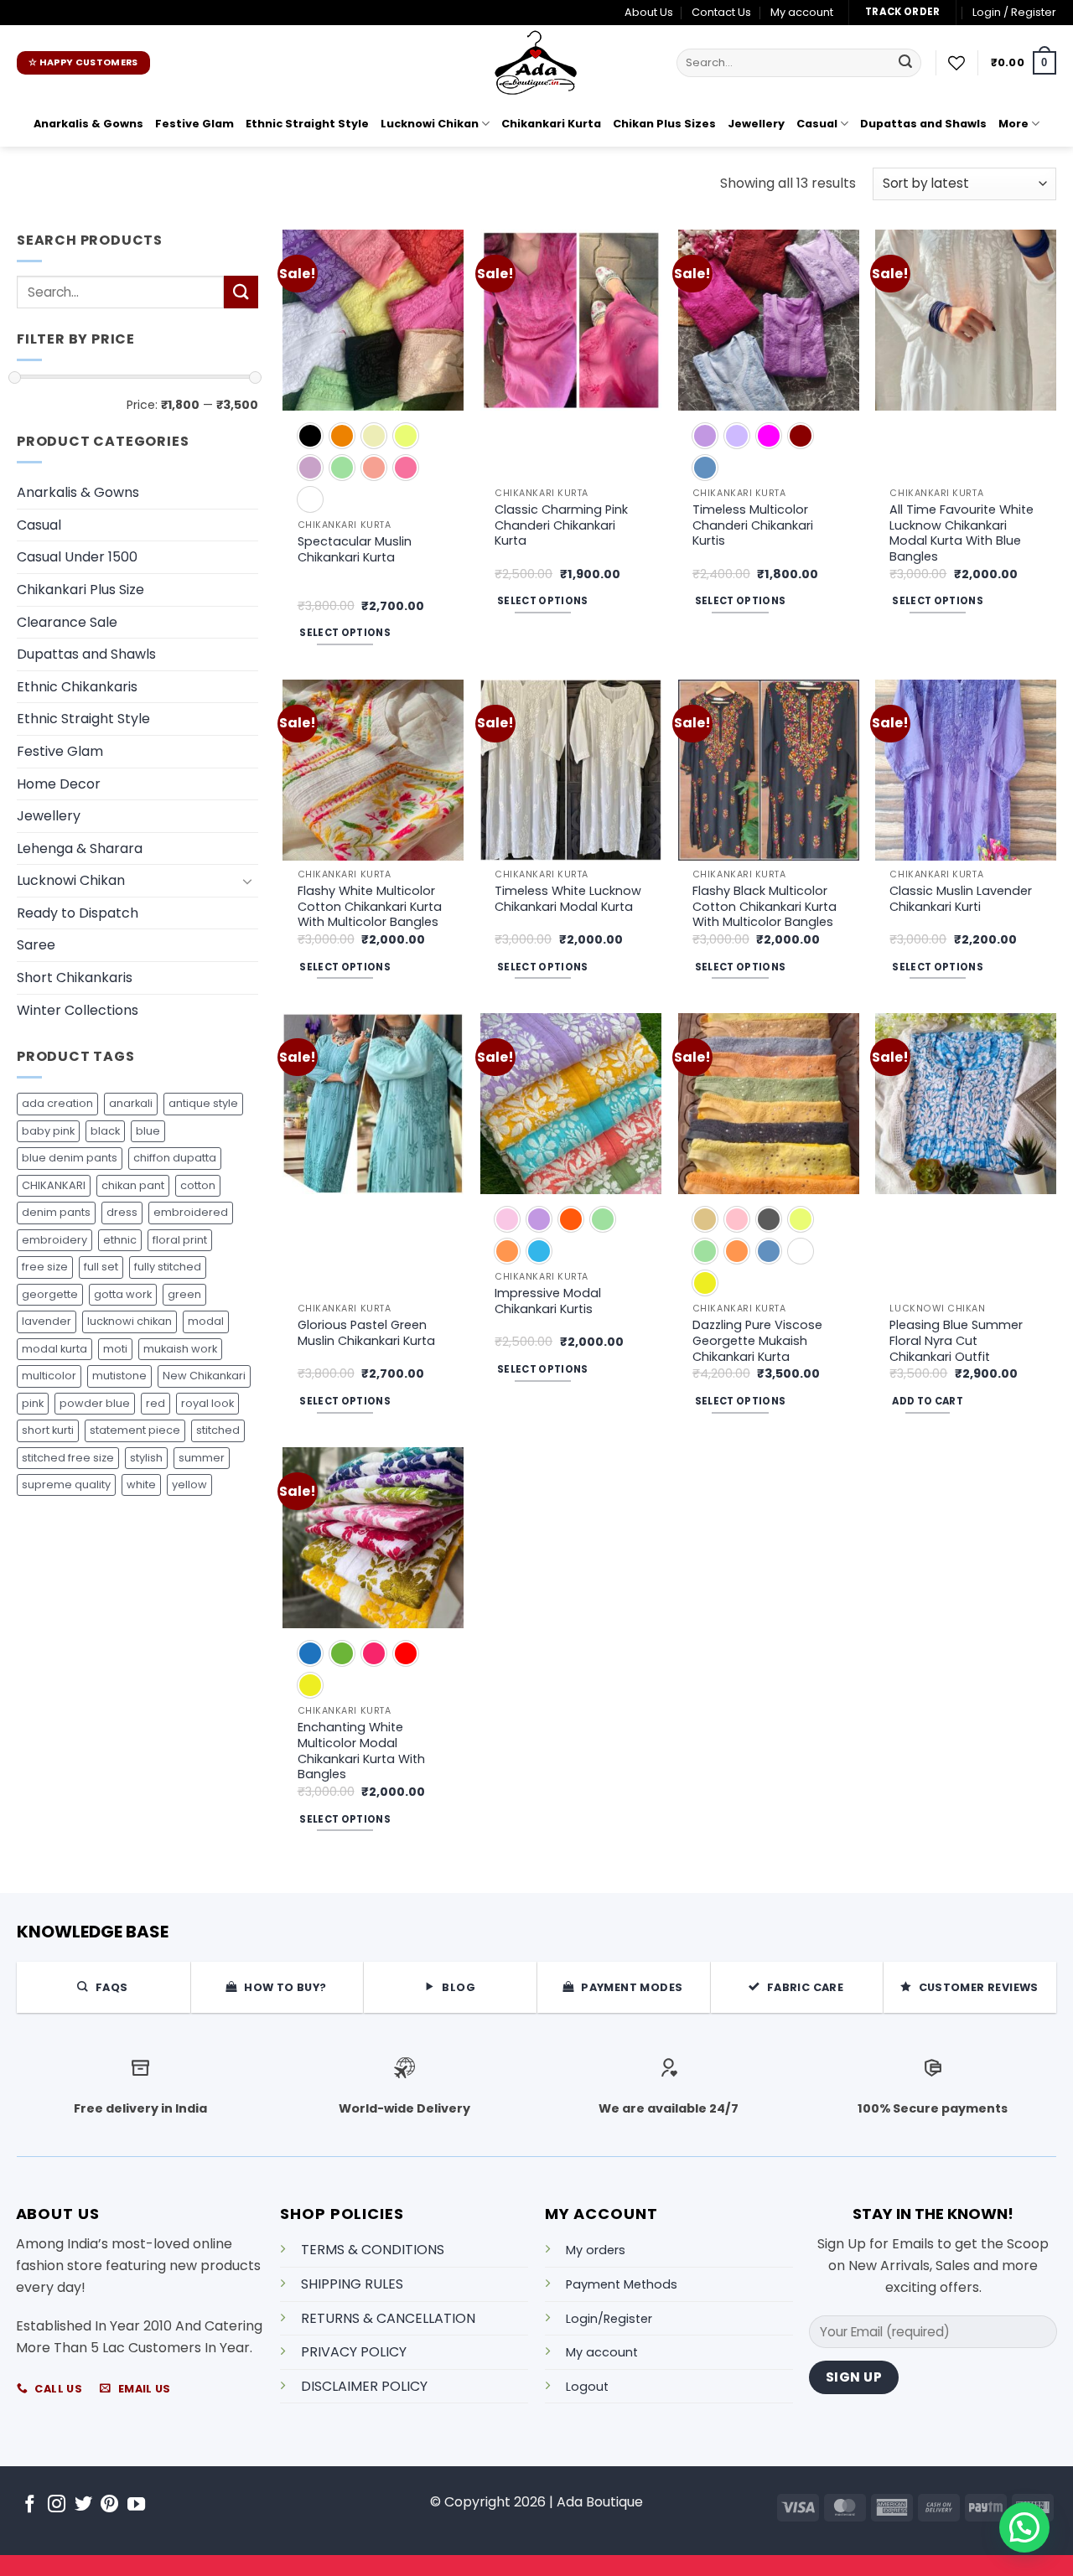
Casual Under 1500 (77, 557)
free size (45, 1267)
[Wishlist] (956, 63)
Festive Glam (194, 124)
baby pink (48, 1131)
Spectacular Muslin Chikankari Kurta (355, 549)
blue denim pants (70, 1158)
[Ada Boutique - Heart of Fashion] (536, 63)
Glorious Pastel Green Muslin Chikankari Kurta (366, 1333)
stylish (146, 1458)
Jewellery (756, 124)
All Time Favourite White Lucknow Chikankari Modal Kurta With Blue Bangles (962, 533)
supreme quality (66, 1485)
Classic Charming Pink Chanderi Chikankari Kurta (561, 525)
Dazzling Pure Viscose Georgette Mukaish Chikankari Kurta (757, 1341)
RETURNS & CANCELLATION (388, 2318)
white (141, 1485)
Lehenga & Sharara (80, 848)
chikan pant (133, 1185)
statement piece (135, 1430)
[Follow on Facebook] (30, 2505)
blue (148, 1131)
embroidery (54, 1240)
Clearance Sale (67, 622)
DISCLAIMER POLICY (364, 2386)
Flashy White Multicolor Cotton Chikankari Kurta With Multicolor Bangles (370, 907)
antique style (203, 1103)
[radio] (310, 436)
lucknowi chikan (130, 1321)
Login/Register (609, 2319)
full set (101, 1267)
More (1013, 124)
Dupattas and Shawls (923, 124)
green (184, 1294)
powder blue (95, 1403)
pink (33, 1403)
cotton (198, 1185)
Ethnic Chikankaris (77, 687)
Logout (587, 2387)
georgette (50, 1294)
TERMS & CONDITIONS (373, 2250)
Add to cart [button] (928, 1401)
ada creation (57, 1103)
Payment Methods (622, 2284)
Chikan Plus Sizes (664, 124)
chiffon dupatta (175, 1158)
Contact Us (721, 12)
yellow (189, 1485)
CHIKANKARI (54, 1185)
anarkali (131, 1103)
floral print (180, 1240)
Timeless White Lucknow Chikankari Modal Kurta (568, 899)
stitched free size (68, 1458)
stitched (218, 1430)
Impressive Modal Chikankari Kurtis (548, 1301)
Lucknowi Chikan (430, 124)
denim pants (56, 1212)
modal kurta (54, 1349)
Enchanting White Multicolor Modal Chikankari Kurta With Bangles (361, 1751)
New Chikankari (204, 1376)
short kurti (48, 1430)
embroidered (191, 1212)
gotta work (123, 1294)
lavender (47, 1321)
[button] (1014, 13)
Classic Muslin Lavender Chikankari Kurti (961, 899)
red (156, 1403)
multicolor (49, 1376)
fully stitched (168, 1267)
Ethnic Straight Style (307, 124)
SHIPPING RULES (352, 2284)
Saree (36, 945)
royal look (207, 1403)
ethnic (120, 1240)
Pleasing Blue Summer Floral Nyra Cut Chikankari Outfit (956, 1341)
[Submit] (905, 63)
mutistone (119, 1376)
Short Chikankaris (75, 978)
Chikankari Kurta (551, 124)
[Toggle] (248, 881)
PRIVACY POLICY (354, 2352)
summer (202, 1458)
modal (206, 1321)
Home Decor (59, 784)
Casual (817, 124)
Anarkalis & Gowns (88, 124)
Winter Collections (78, 1010)
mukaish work (180, 1349)
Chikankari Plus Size (80, 590)
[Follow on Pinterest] (109, 2505)
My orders (596, 2250)
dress (122, 1212)
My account (802, 12)
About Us (649, 12)
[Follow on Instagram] (57, 2505)
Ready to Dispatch (78, 913)
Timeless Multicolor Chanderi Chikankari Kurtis (753, 525)
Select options (345, 633)
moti (115, 1349)
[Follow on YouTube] (136, 2505)
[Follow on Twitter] (83, 2505)
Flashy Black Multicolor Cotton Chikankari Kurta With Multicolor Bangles (765, 907)
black (105, 1131)
